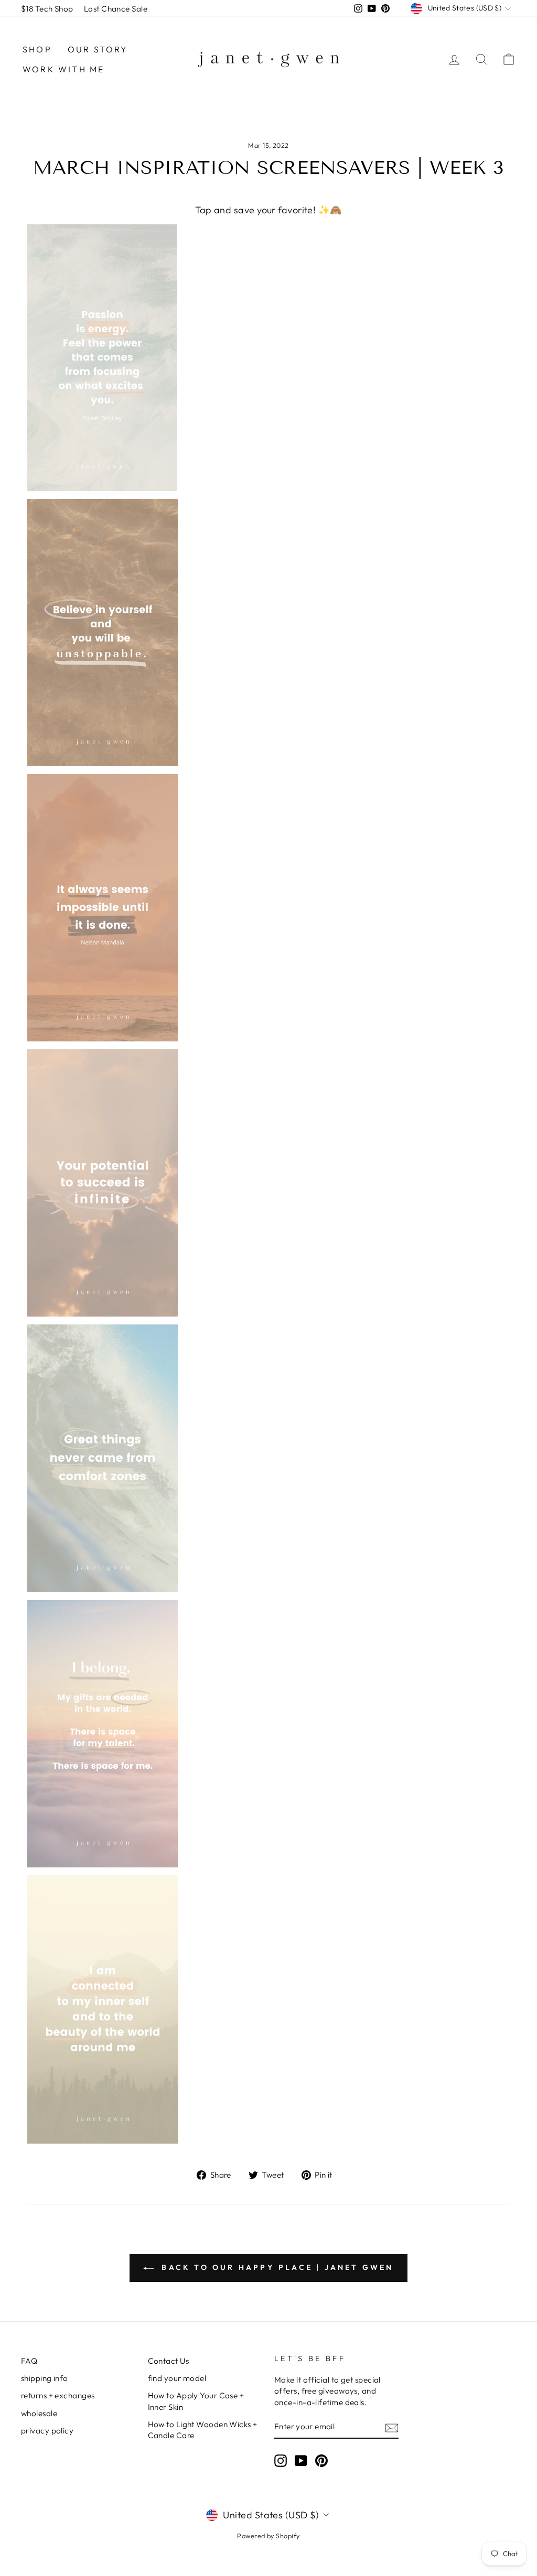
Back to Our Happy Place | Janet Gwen (276, 2267)
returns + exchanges (58, 2395)
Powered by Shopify (268, 2536)
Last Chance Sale (116, 9)
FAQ (29, 2361)
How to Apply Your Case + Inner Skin (196, 2401)
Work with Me (63, 69)
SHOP (37, 49)
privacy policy (47, 2431)
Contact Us (169, 2361)
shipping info (45, 2378)
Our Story (98, 49)
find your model (177, 2378)
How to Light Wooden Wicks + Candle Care (203, 2430)
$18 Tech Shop (47, 9)
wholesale (39, 2413)
